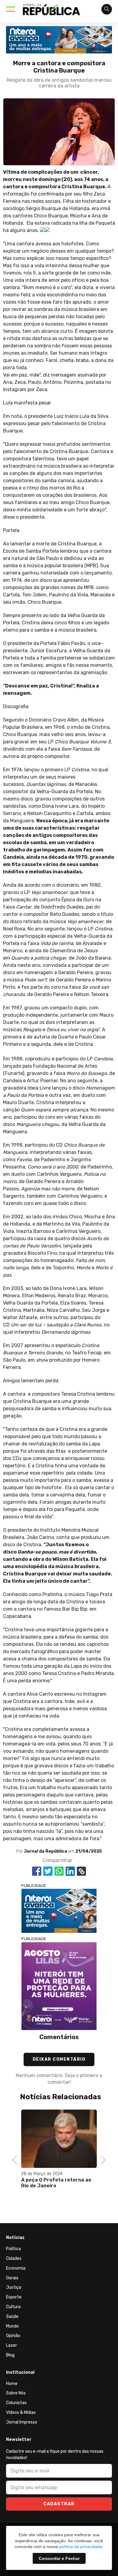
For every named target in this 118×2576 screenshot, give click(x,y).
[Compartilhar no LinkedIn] (70, 1871)
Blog (10, 2355)
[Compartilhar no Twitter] (48, 1871)
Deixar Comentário (59, 2059)
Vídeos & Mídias (21, 2412)
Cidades (14, 2259)
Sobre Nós (16, 2393)
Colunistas (16, 2403)
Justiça (14, 2287)
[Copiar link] (81, 1871)
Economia (16, 2268)
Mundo (12, 2326)
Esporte (14, 2297)
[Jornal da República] (51, 12)
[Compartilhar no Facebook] (37, 1871)
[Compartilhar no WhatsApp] (59, 1871)
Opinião (13, 2336)
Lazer (11, 2345)
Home (12, 2384)
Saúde (12, 2317)
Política (13, 2249)
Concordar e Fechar (59, 2558)
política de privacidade (81, 2547)
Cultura (13, 2307)
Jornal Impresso (22, 2422)
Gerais (12, 2278)
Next (102, 2159)
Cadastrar (59, 2504)
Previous (17, 2159)
